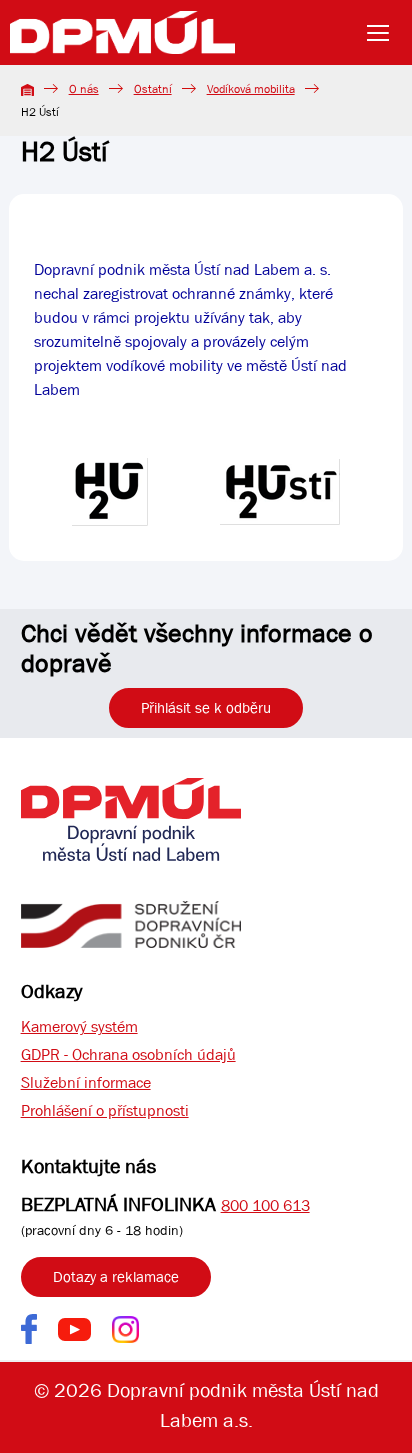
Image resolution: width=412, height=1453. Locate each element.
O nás (84, 89)
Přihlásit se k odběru (206, 708)
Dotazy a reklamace (116, 1277)
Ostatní (153, 89)
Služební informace (86, 1082)
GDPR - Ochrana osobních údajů (128, 1054)
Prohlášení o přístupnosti (105, 1110)
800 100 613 (265, 1205)
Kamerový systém (79, 1026)
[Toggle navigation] (384, 33)
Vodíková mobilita (251, 89)
